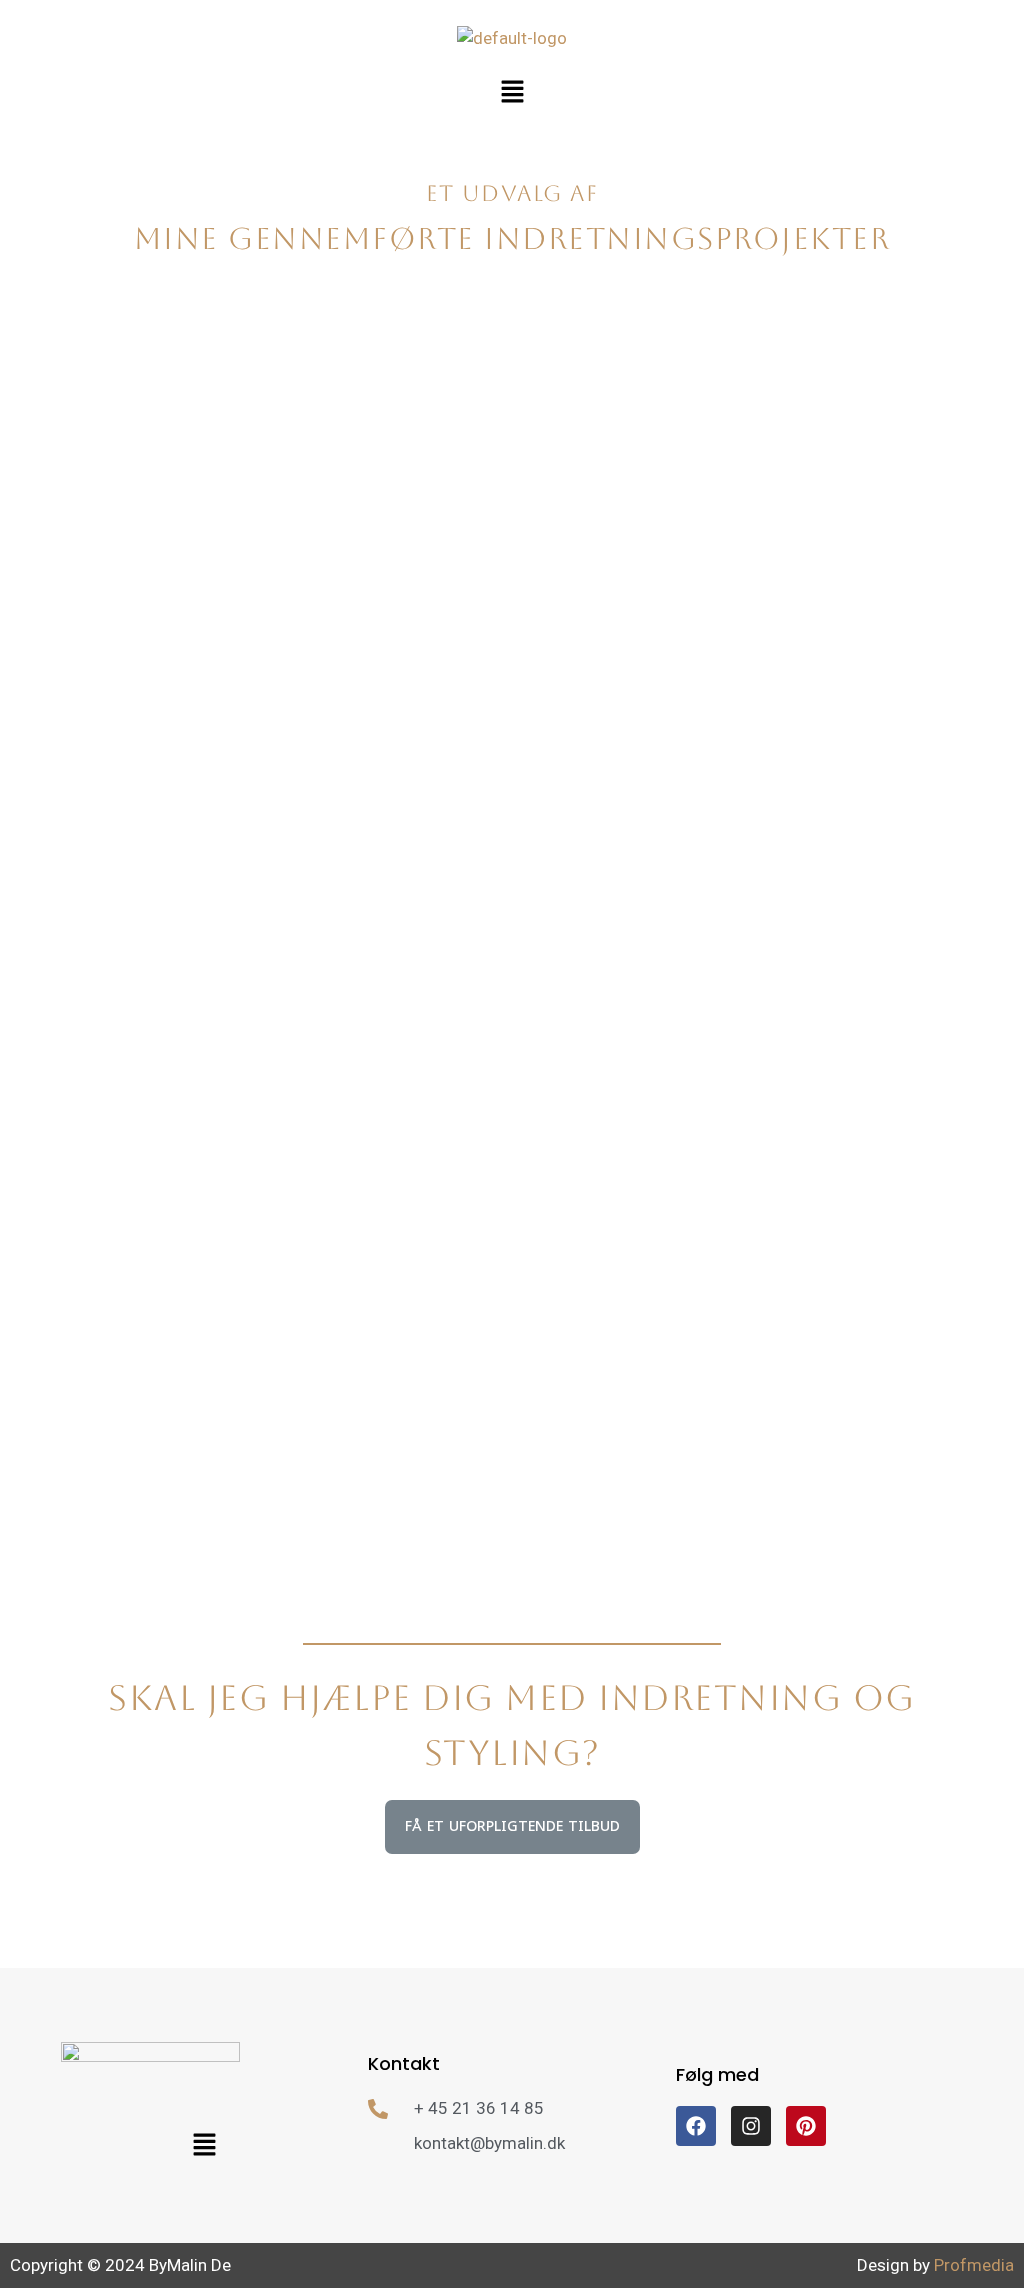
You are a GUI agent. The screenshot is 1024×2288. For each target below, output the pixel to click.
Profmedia (974, 2265)
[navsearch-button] (999, 161)
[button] (512, 93)
